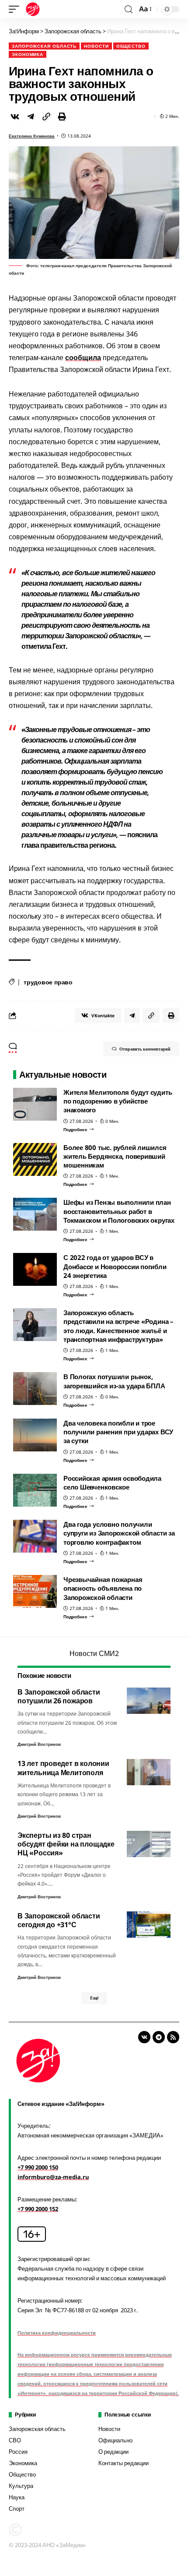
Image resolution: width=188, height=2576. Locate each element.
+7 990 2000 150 (38, 2167)
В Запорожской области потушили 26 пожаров (59, 1696)
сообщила (83, 357)
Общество (131, 46)
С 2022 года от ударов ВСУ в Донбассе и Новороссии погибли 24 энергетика (115, 1266)
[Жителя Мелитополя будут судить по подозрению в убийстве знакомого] (35, 1104)
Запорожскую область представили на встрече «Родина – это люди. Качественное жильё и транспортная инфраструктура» (118, 1326)
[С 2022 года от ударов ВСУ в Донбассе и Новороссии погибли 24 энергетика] (35, 1269)
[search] (129, 9)
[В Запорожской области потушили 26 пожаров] (149, 1701)
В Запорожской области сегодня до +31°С (59, 1920)
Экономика (28, 54)
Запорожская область (44, 46)
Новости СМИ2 (94, 1653)
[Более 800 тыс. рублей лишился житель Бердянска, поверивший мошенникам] (35, 1159)
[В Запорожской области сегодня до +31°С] (149, 1925)
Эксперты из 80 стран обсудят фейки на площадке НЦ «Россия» (66, 1844)
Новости (96, 46)
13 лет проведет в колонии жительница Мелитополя (63, 1768)
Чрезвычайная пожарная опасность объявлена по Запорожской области (103, 1588)
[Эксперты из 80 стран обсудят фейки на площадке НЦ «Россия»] (149, 1844)
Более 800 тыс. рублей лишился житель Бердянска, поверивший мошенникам (115, 1156)
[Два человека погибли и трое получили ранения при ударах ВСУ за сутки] (35, 1435)
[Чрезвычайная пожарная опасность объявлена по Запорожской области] (35, 1591)
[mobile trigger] (16, 9)
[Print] (62, 117)
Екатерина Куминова (32, 136)
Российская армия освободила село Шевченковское (112, 1483)
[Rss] (173, 2037)
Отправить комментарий (145, 1049)
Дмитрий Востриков (39, 1744)
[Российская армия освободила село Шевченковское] (35, 1490)
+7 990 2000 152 (38, 2209)
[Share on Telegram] (31, 117)
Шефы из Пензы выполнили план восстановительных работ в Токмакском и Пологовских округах (119, 1211)
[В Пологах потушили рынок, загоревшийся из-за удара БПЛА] (35, 1389)
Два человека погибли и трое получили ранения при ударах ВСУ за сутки (118, 1432)
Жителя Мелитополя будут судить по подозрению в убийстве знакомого (118, 1101)
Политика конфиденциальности (57, 2333)
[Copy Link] (46, 117)
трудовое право (48, 982)
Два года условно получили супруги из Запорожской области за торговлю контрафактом (119, 1533)
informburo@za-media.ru (53, 2177)
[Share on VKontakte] (15, 117)
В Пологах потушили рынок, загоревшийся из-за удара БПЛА (114, 1381)
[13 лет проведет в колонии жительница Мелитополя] (149, 1772)
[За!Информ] (33, 9)
